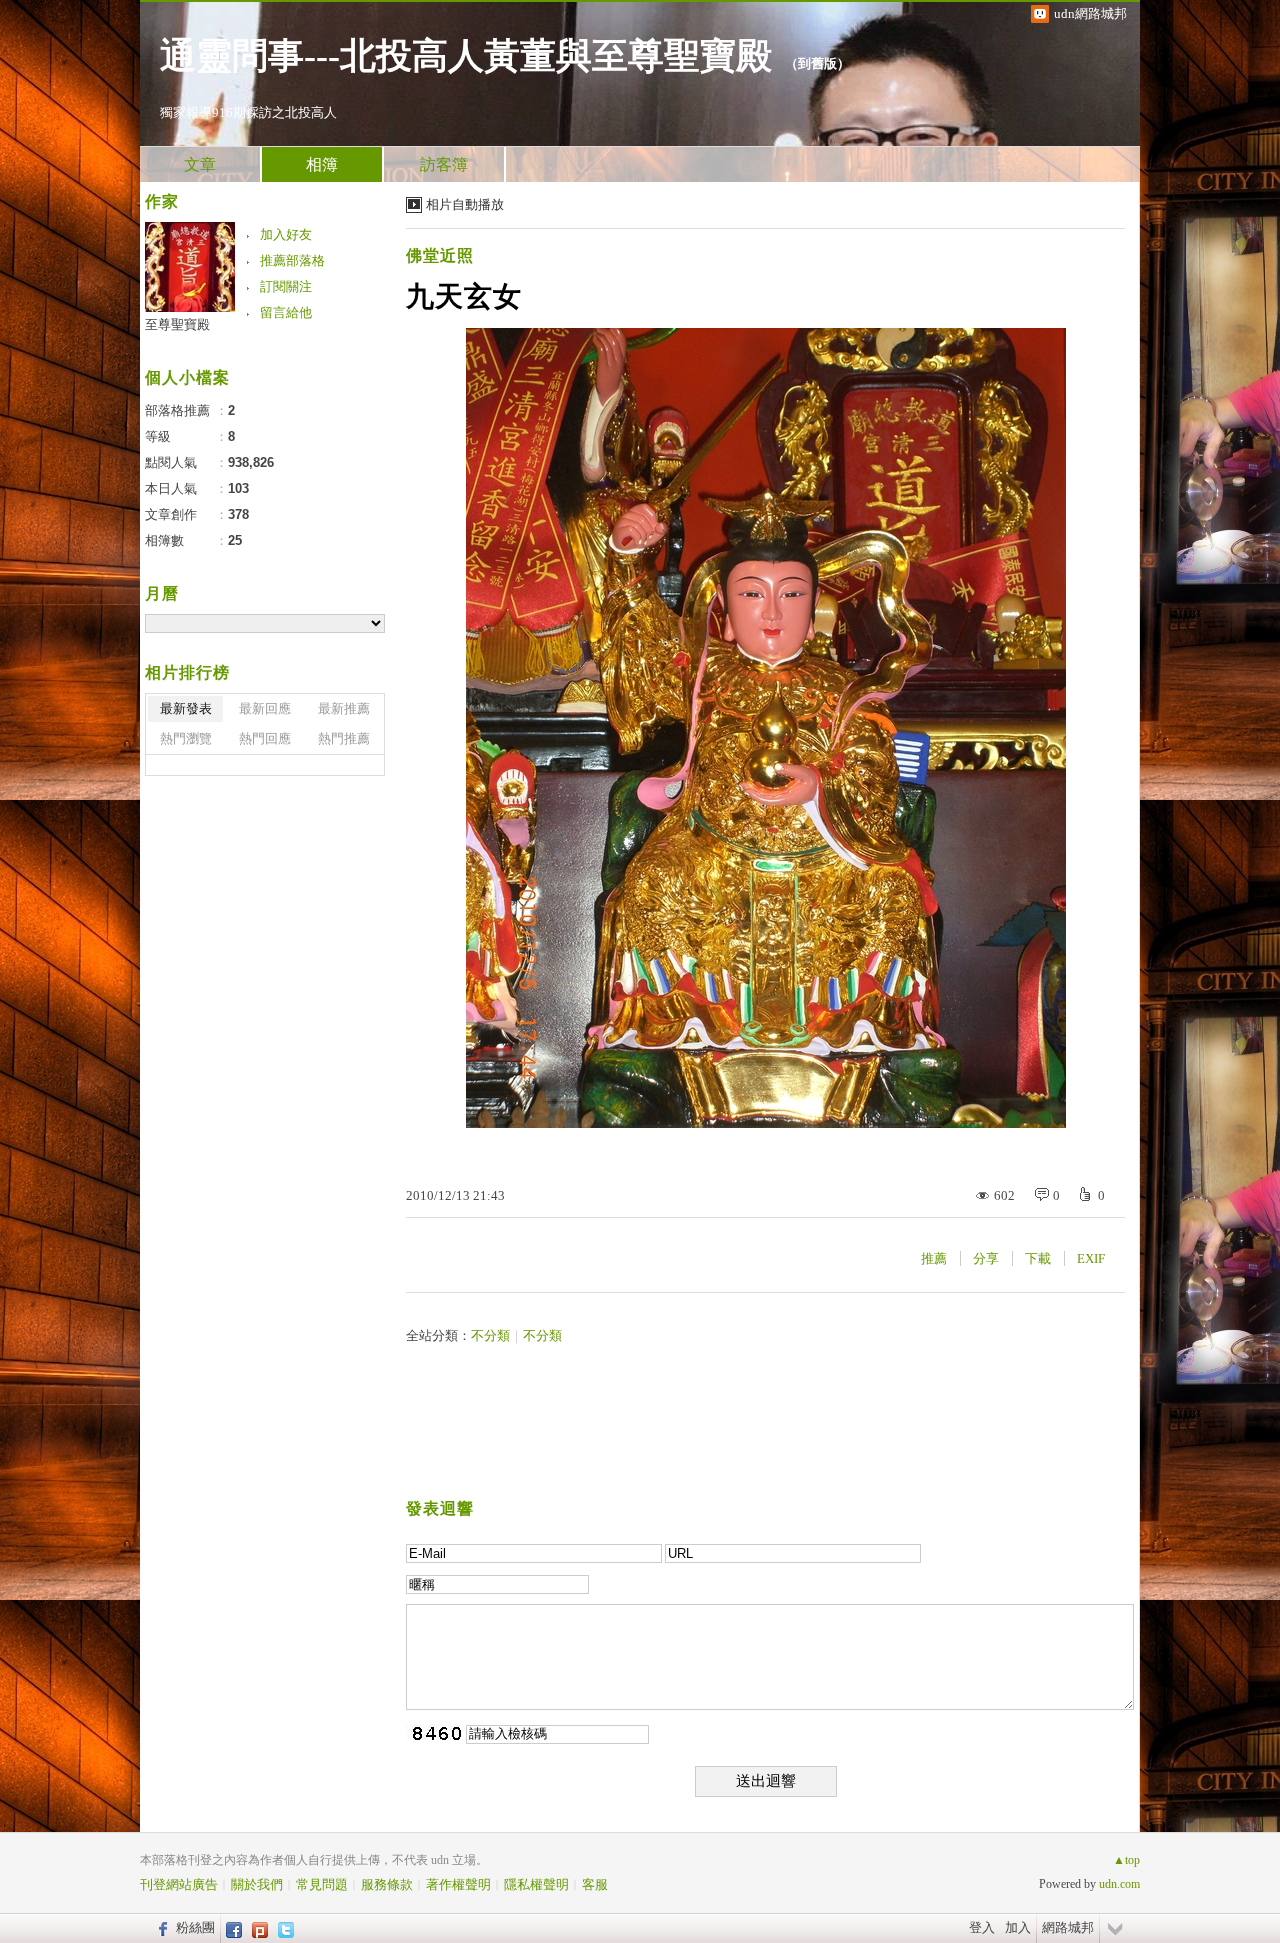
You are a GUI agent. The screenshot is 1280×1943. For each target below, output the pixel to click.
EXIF (1091, 1258)
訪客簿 (444, 164)
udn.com (1119, 1884)
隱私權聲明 (536, 1884)
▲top (1126, 1860)
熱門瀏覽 (186, 738)
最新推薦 (344, 708)
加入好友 (286, 234)
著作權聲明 (458, 1884)
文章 (200, 164)
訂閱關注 (286, 286)
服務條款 (387, 1884)
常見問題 (322, 1884)
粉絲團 (195, 1927)
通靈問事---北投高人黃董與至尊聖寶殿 (466, 56)
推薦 (934, 1258)
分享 (986, 1258)
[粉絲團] (160, 1928)
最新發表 (186, 708)
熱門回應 (265, 738)
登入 (982, 1927)
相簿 (322, 164)
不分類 (490, 1335)
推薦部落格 (292, 260)
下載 (1038, 1258)
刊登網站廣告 (179, 1884)
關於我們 (257, 1884)
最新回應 (265, 708)
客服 (595, 1884)
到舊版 (817, 63)
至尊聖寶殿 (177, 324)
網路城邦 (1068, 1927)
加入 (1018, 1927)
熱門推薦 (344, 738)
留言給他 (286, 312)
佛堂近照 (440, 255)
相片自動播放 (465, 204)
